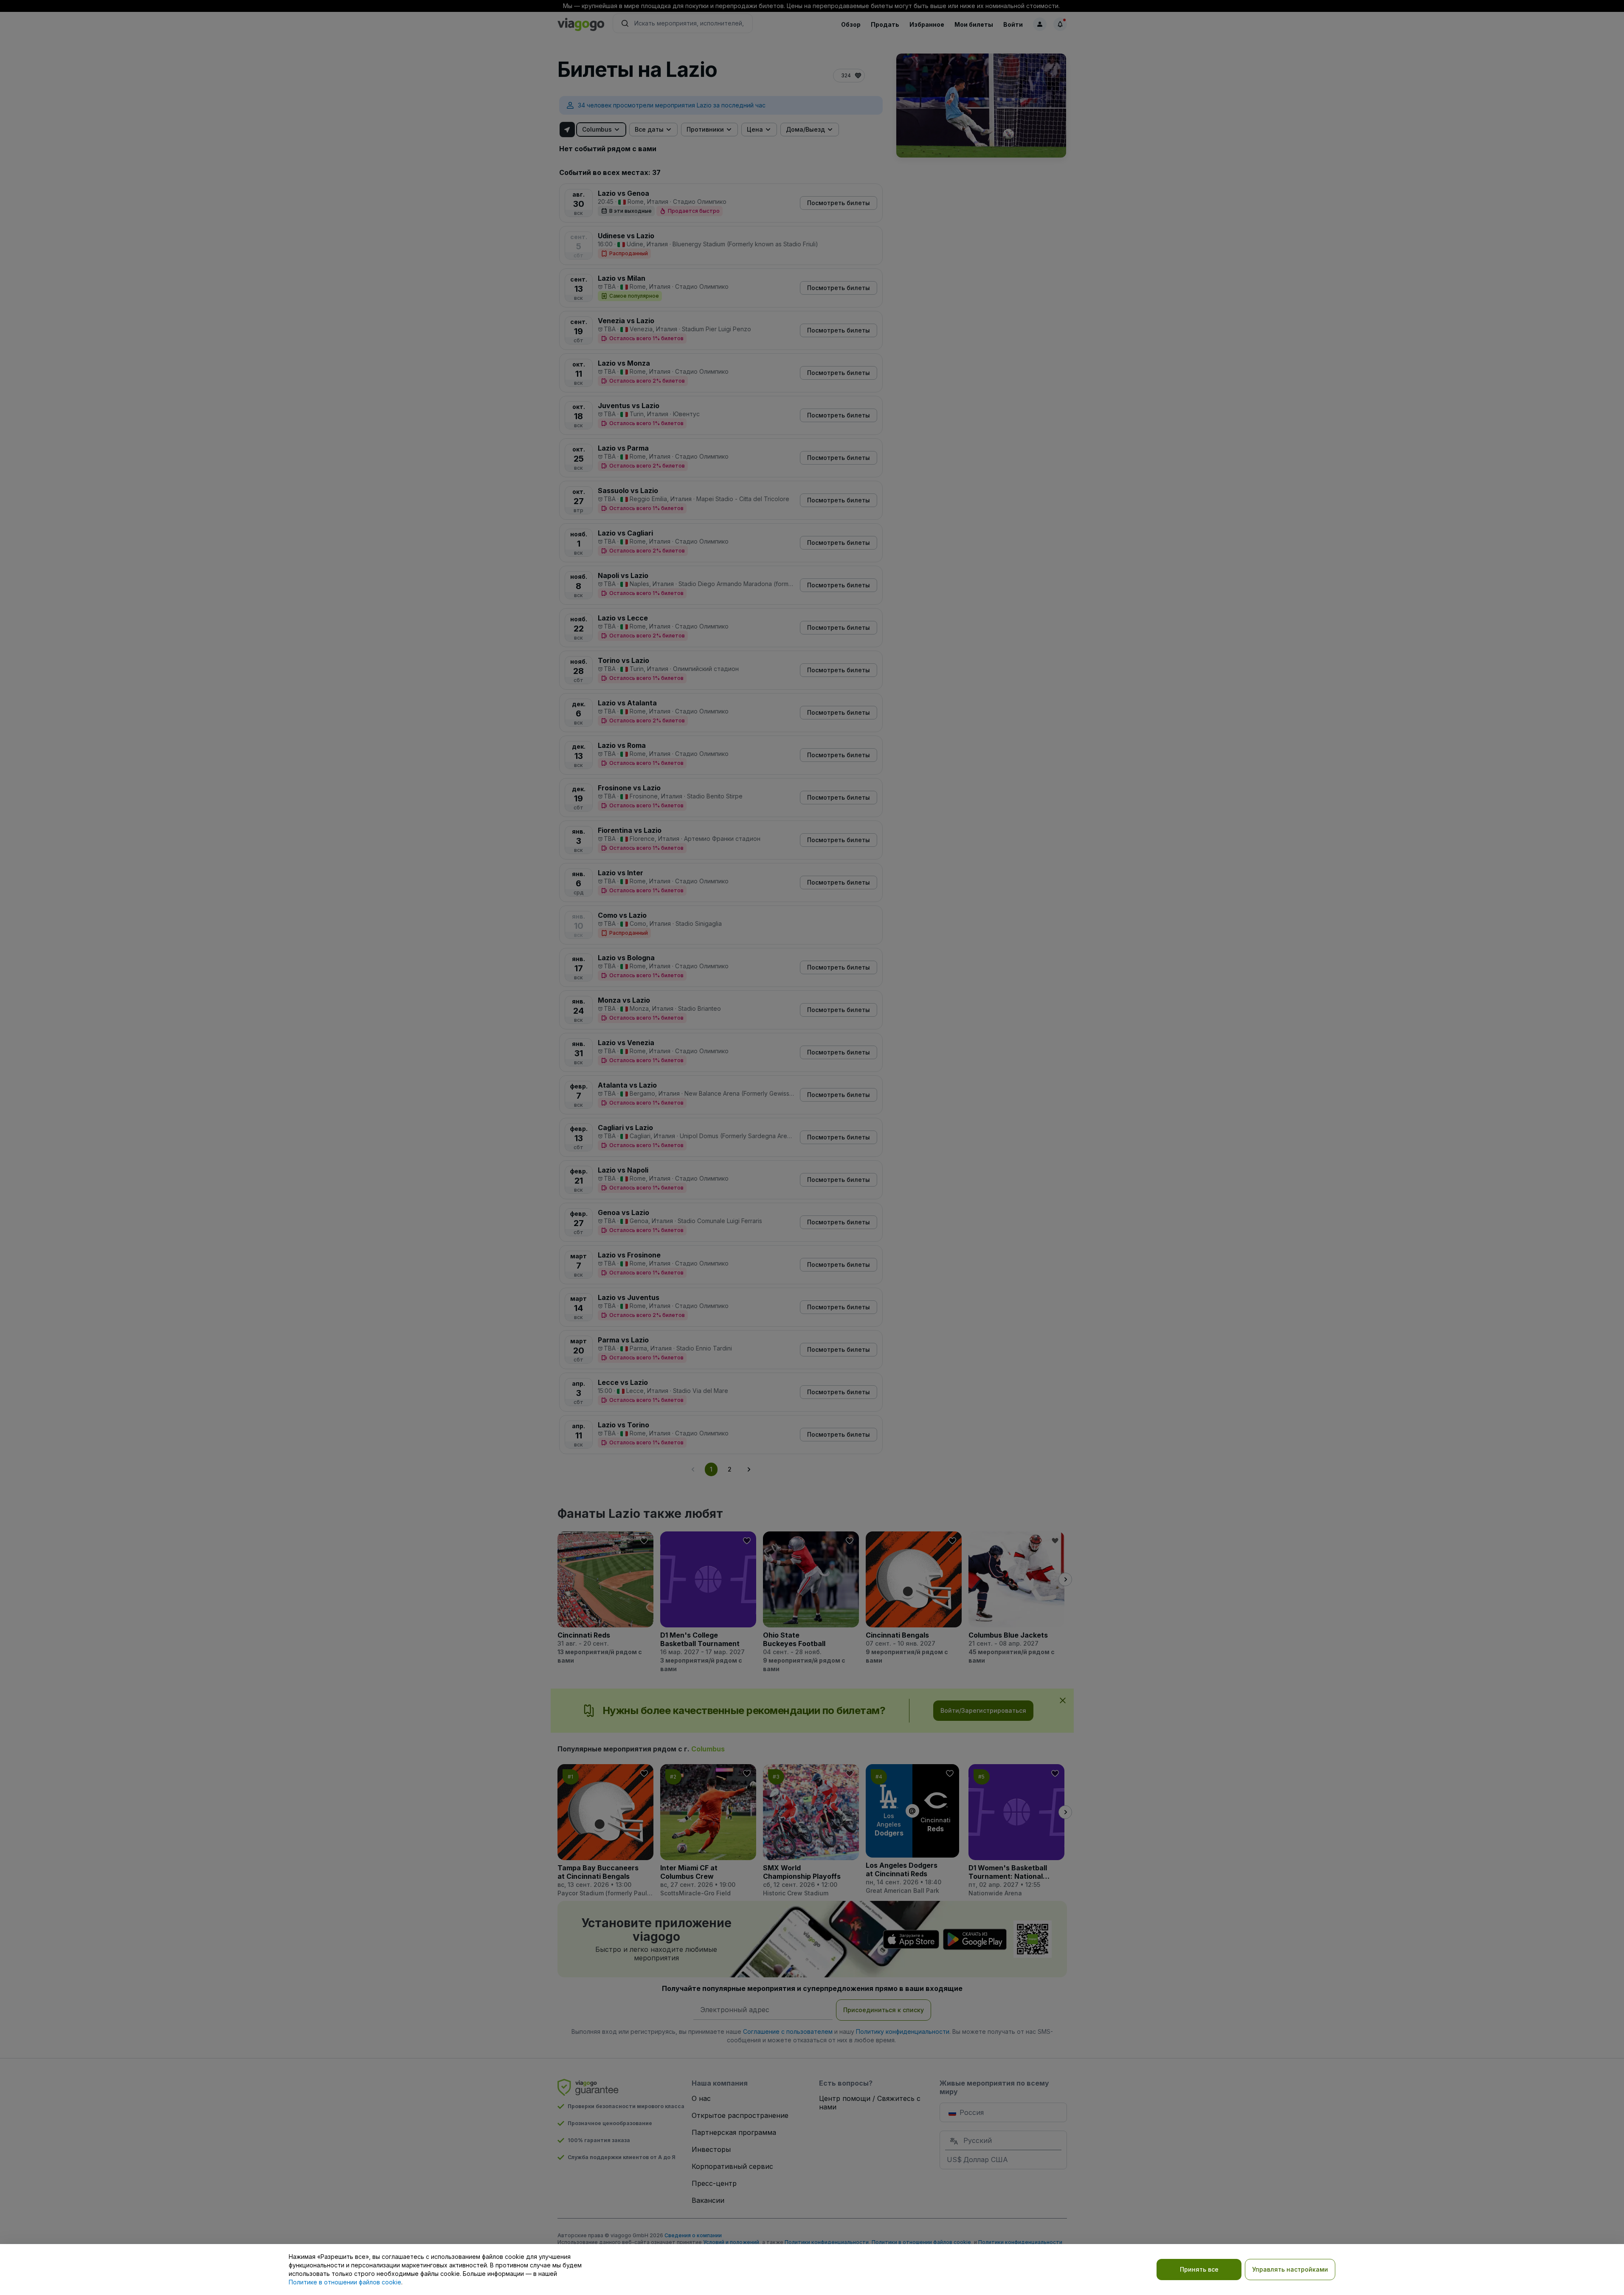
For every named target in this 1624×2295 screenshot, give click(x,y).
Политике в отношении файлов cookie (345, 2282)
